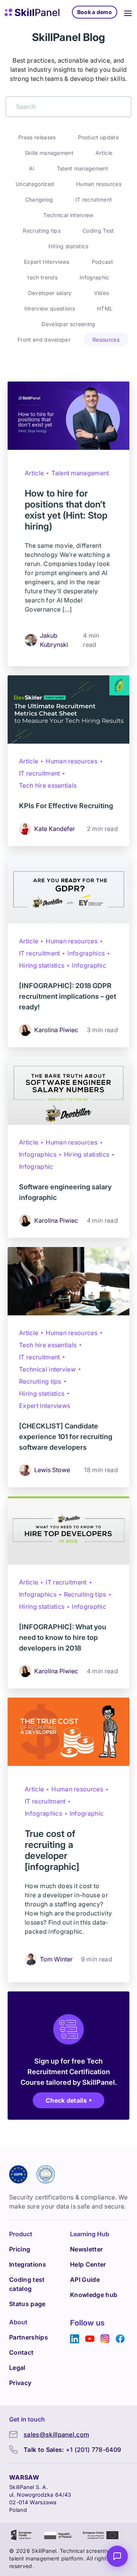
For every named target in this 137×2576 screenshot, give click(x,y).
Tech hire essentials (48, 785)
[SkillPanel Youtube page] (90, 2339)
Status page (27, 2304)
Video (102, 293)
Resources (106, 340)
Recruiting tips (42, 231)
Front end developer (44, 340)
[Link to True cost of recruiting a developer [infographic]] (68, 1732)
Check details (66, 2100)
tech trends (42, 277)
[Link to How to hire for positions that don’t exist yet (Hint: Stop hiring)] (68, 416)
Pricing (20, 2249)
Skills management (49, 153)
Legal (17, 2368)
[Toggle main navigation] (128, 12)
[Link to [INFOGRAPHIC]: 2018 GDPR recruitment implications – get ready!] (68, 889)
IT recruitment (94, 199)
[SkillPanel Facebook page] (120, 2339)
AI (32, 168)
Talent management (82, 168)
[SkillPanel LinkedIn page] (75, 2339)
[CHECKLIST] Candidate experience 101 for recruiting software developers (66, 1437)
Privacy (20, 2383)
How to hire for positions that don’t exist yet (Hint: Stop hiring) (66, 510)
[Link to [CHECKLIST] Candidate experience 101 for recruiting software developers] (68, 1281)
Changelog (39, 199)
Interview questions (50, 308)
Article (104, 153)
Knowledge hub (94, 2295)
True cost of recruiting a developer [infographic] (52, 1850)
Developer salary (50, 293)
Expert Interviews (47, 262)
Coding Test (98, 231)
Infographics (86, 953)
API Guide (85, 2280)
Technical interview (68, 215)
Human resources (99, 184)
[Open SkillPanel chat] (117, 2556)
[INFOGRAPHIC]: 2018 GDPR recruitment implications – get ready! (68, 996)
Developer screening (68, 324)
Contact (21, 2352)
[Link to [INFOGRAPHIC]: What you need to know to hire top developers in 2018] (68, 1531)
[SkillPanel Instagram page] (105, 2339)
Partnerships (29, 2337)
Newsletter (86, 2249)
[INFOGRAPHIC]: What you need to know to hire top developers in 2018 (63, 1637)
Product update (98, 137)
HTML (105, 308)
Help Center (88, 2264)
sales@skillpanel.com (56, 2434)
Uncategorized (35, 184)
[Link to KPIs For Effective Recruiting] (68, 709)
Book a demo (95, 12)
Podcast (102, 262)
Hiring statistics (68, 246)
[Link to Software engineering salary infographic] (68, 1091)
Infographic (95, 277)
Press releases (37, 137)
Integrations (28, 2264)
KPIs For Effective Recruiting (66, 806)
